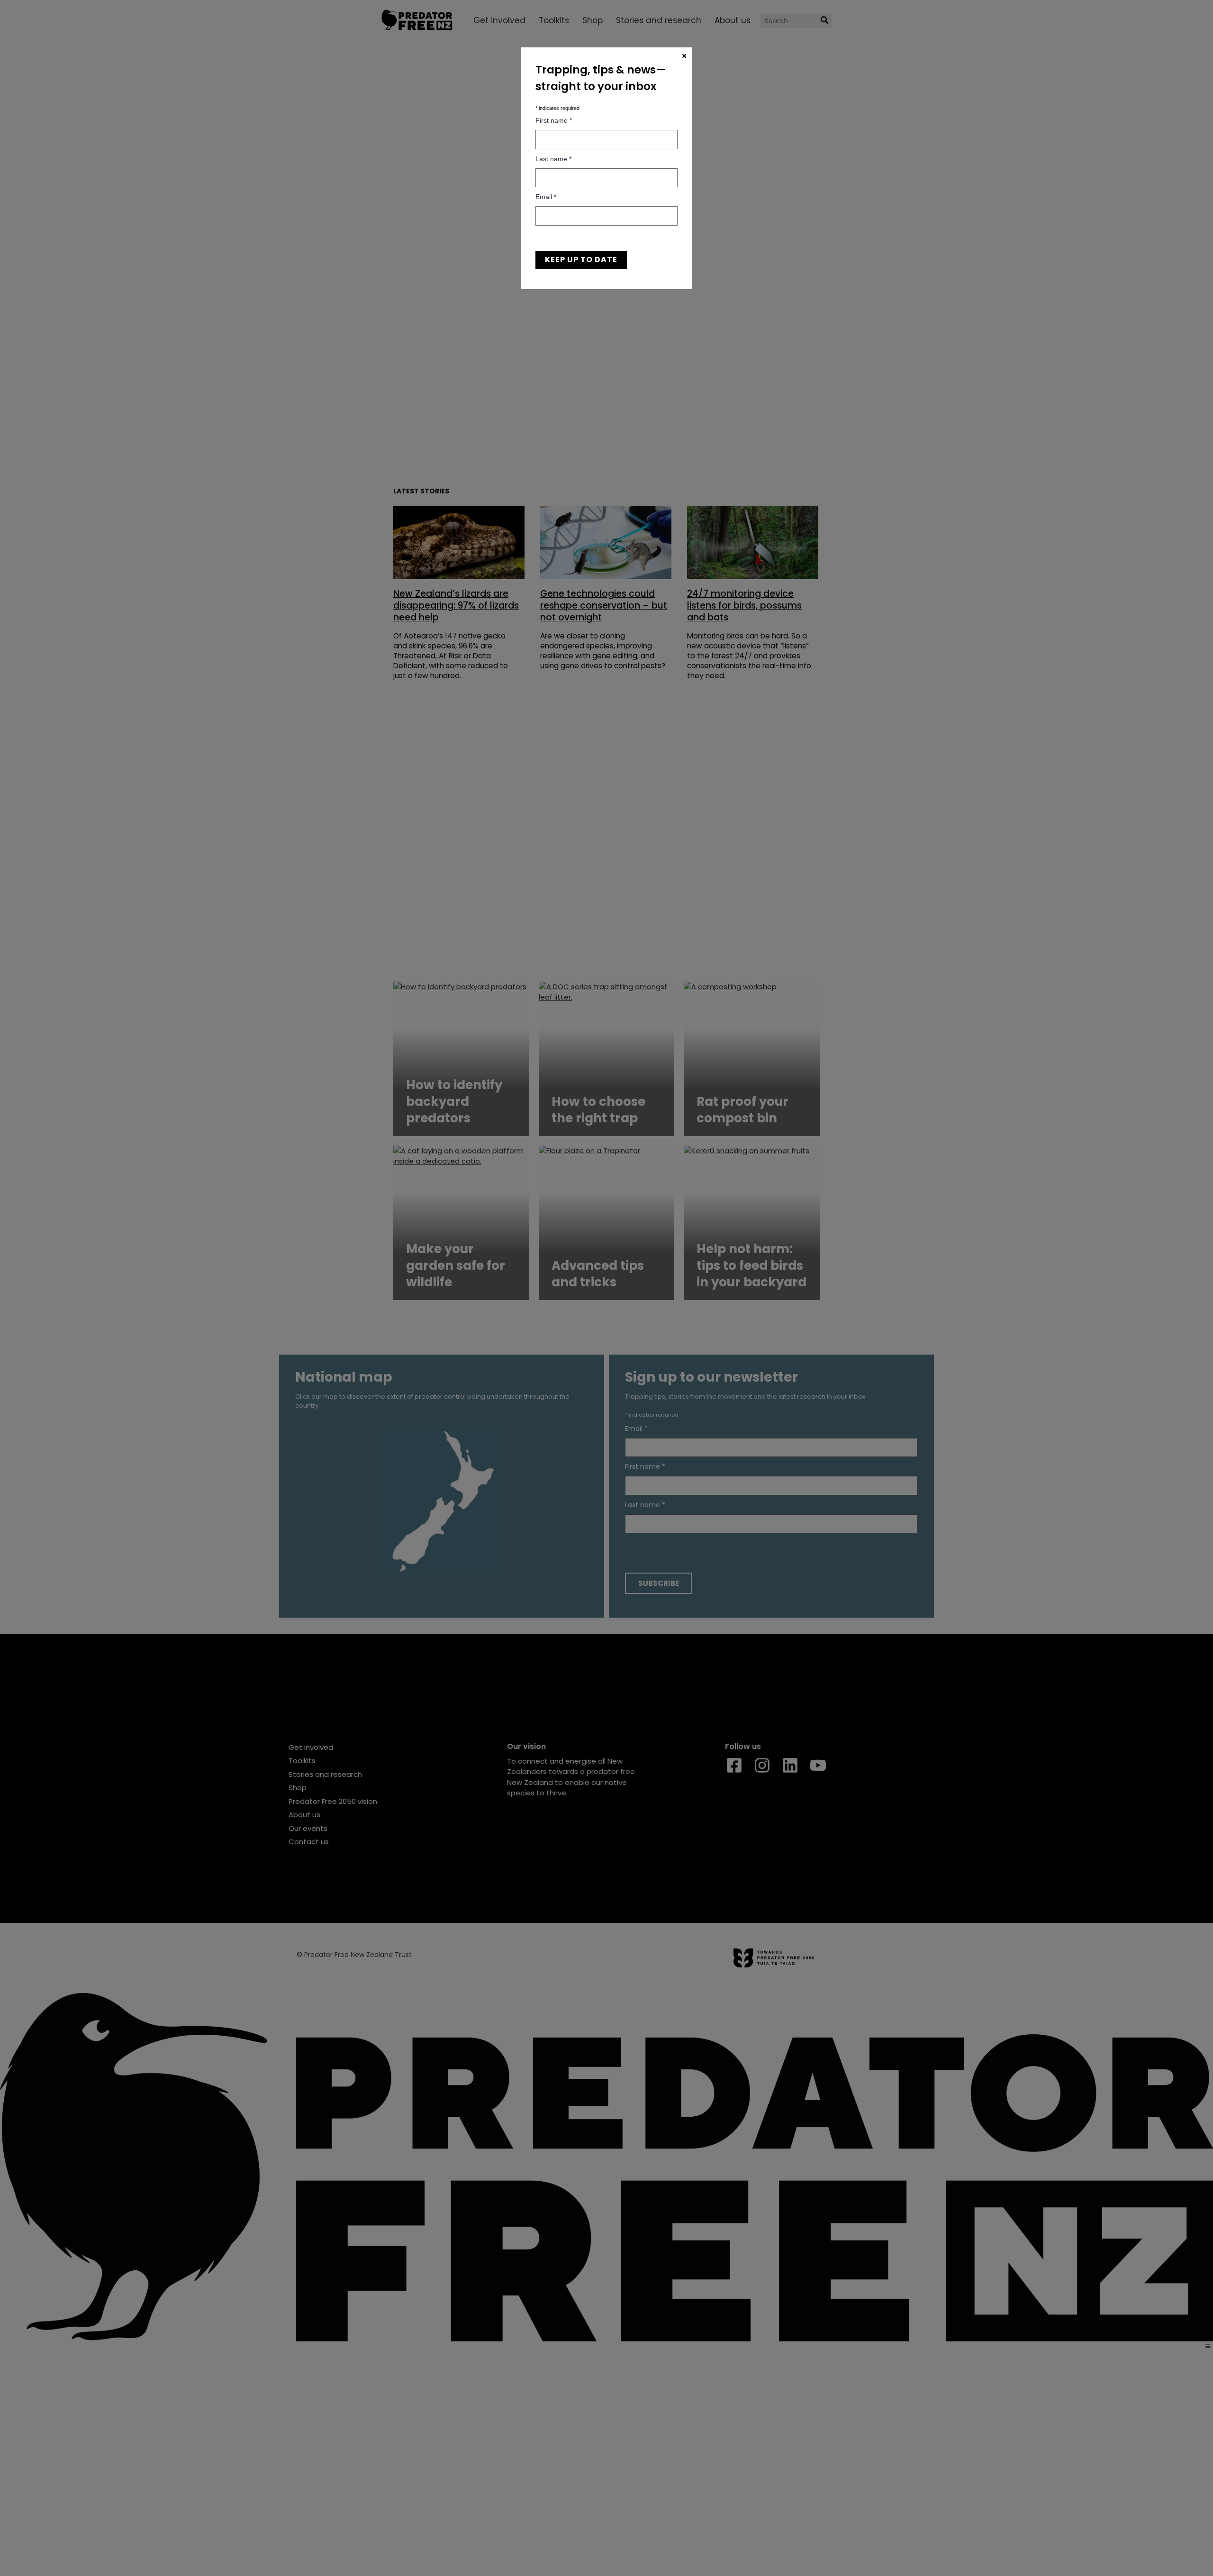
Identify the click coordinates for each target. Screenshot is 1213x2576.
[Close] (684, 56)
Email (546, 197)
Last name (553, 159)
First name (554, 120)
